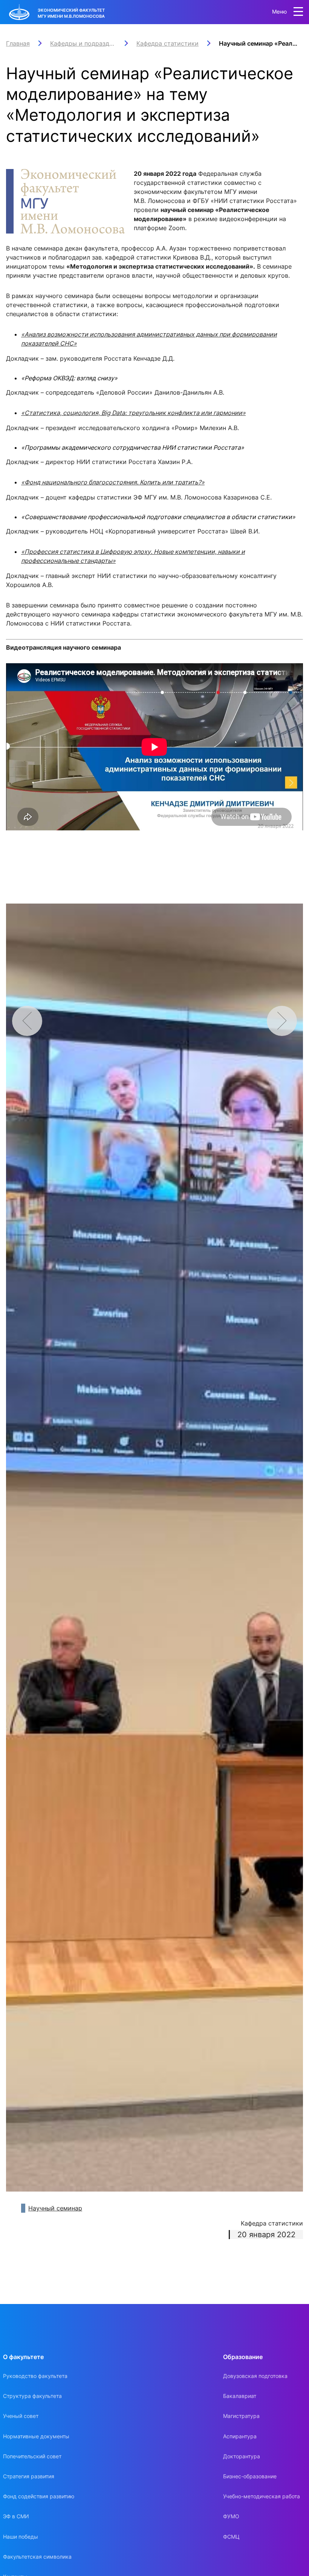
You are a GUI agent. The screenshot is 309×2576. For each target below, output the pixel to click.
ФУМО (231, 2516)
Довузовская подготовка (255, 2376)
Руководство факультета (35, 2376)
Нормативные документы (36, 2436)
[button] (282, 1021)
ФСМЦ (231, 2537)
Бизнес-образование (250, 2476)
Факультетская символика (37, 2557)
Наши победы (21, 2537)
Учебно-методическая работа (262, 2496)
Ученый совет (21, 2416)
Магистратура (241, 2416)
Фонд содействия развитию (39, 2496)
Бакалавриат (240, 2396)
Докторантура (242, 2456)
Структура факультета (32, 2396)
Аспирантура (240, 2436)
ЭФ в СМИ (16, 2516)
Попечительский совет (32, 2456)
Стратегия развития (29, 2476)
